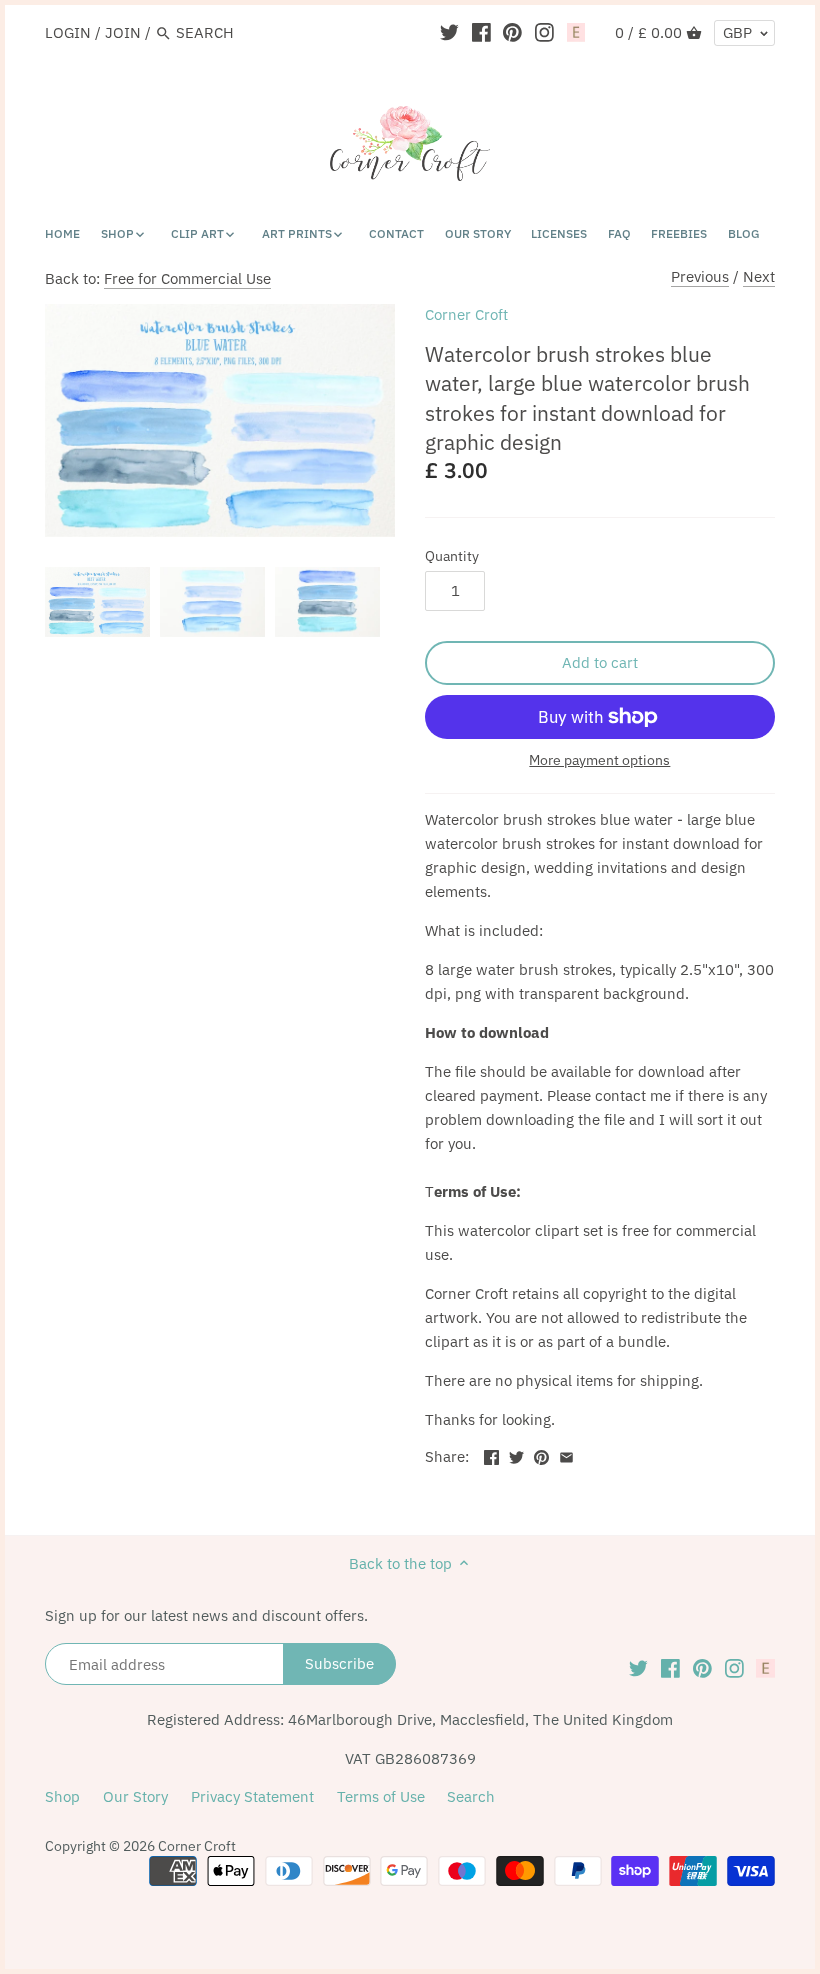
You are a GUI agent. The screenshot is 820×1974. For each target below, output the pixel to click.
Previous (700, 276)
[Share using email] (566, 1454)
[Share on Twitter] (516, 1454)
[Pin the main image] (541, 1454)
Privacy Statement (252, 1796)
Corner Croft (466, 314)
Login (68, 32)
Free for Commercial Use (187, 278)
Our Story (135, 1796)
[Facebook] (481, 32)
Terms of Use (381, 1796)
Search (471, 1796)
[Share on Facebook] (491, 1454)
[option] (97, 602)
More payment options (599, 760)
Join (123, 32)
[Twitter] (449, 32)
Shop (62, 1796)
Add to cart (600, 662)
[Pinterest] (512, 32)
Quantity (452, 556)
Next (759, 276)
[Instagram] (544, 32)
